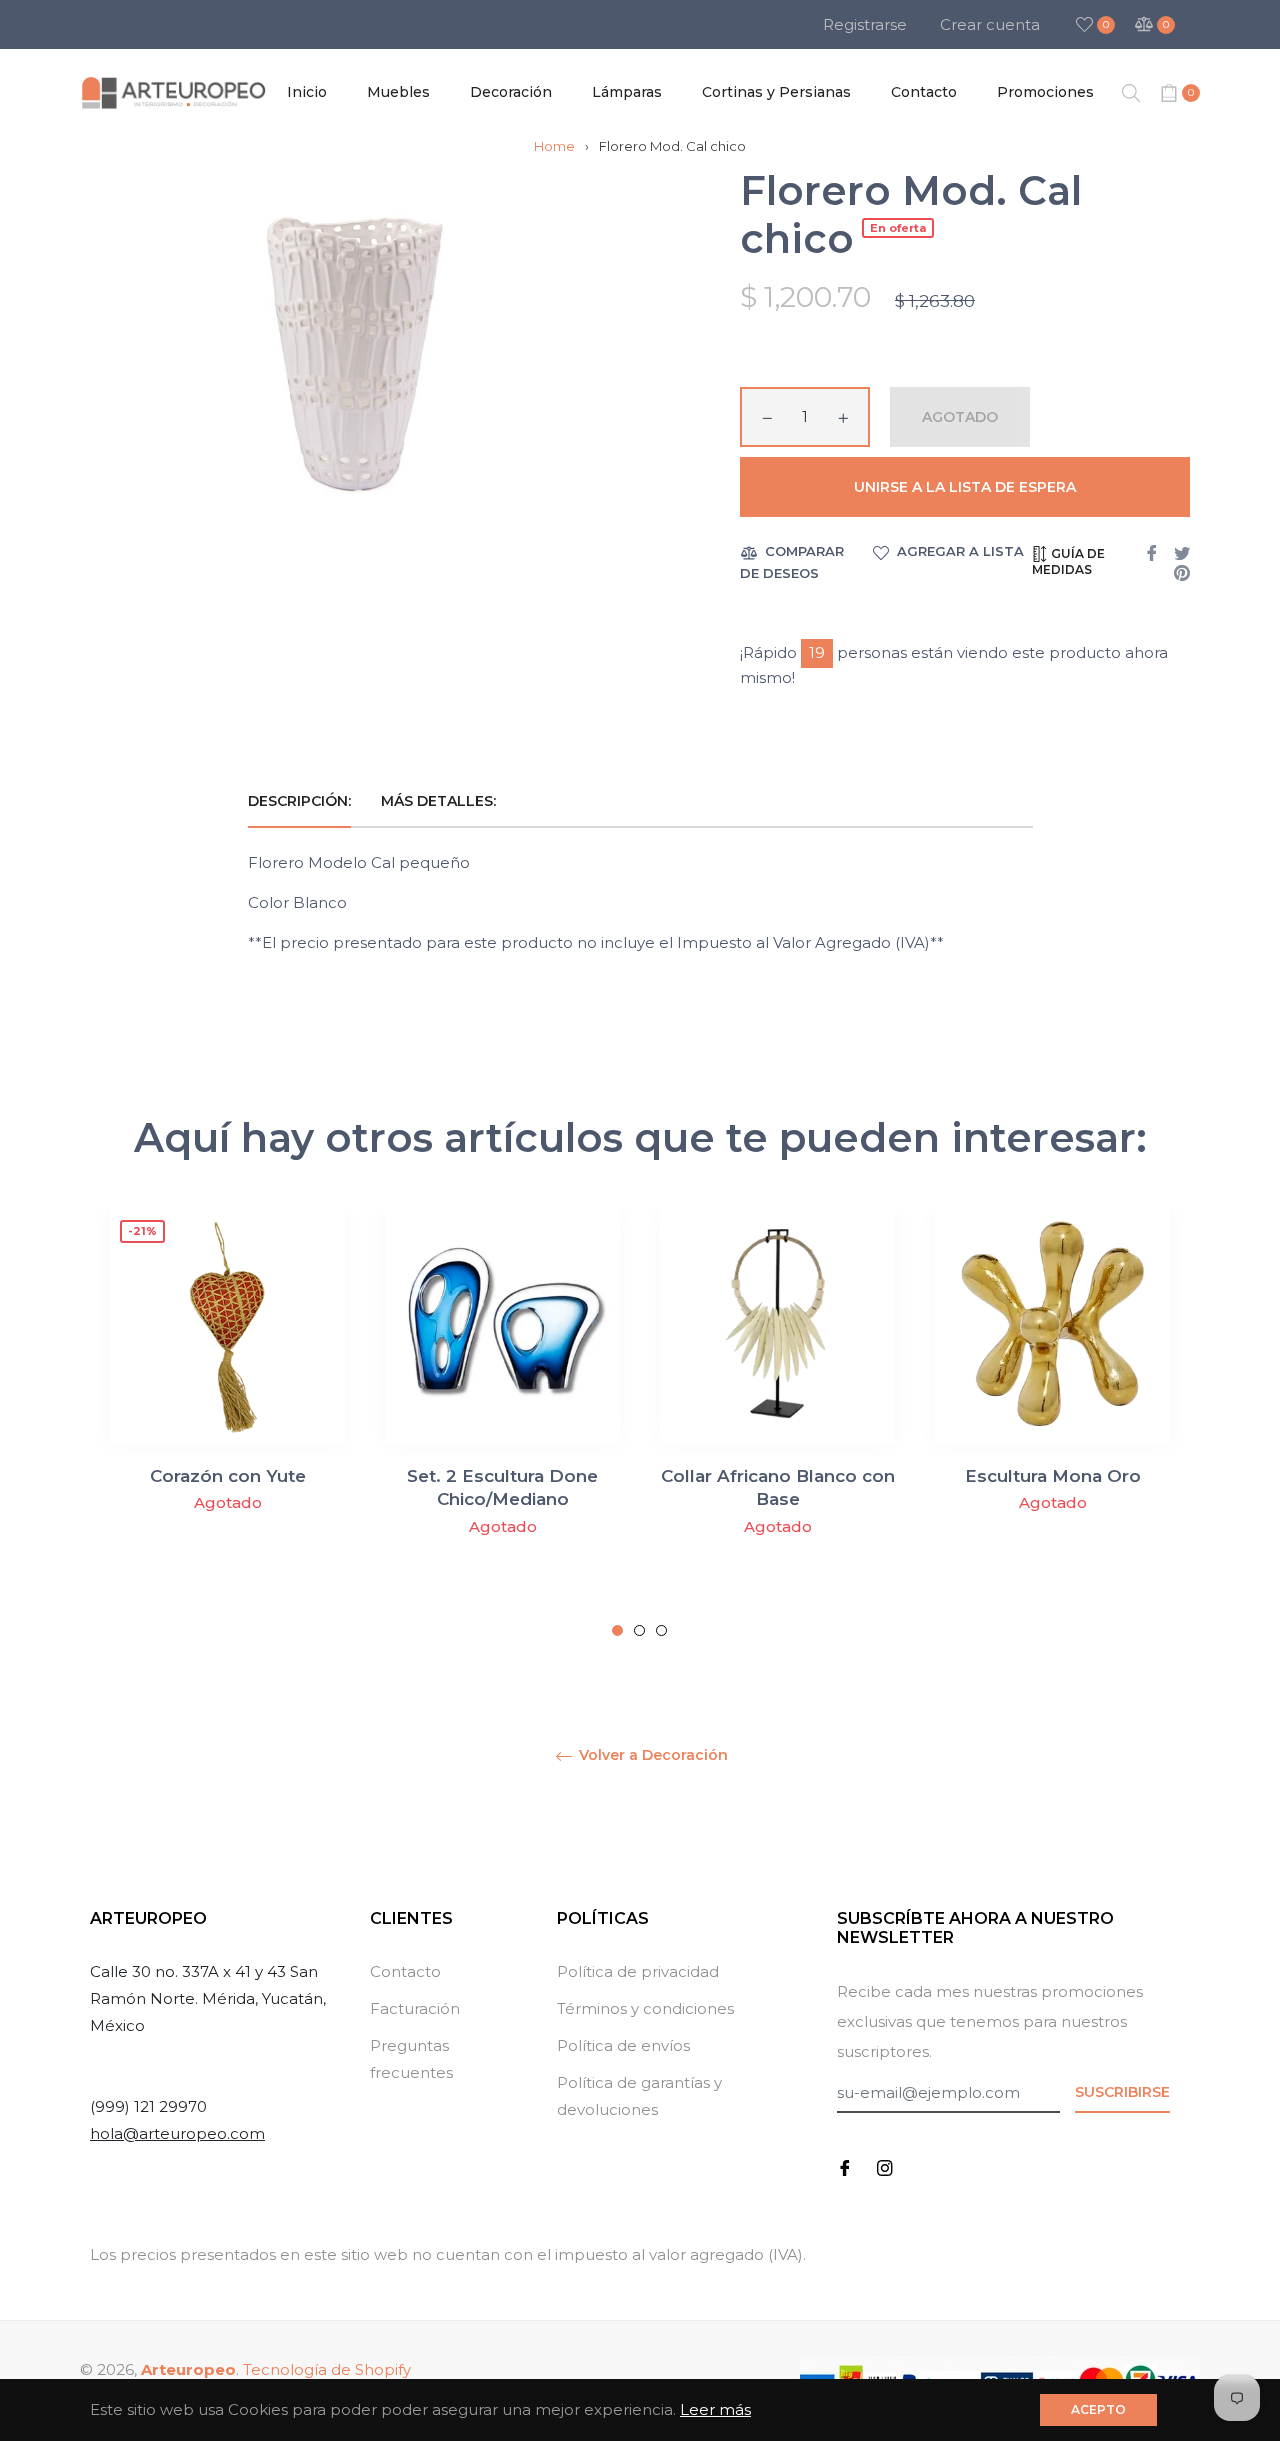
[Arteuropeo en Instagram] (885, 2166)
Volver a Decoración (651, 1755)
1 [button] (617, 1630)
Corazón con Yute (228, 1476)
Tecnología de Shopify (327, 2369)
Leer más (715, 2409)
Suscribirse (1122, 2092)
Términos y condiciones (645, 2008)
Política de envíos (623, 2045)
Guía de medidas (1068, 562)
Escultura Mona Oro (1053, 1476)
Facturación (415, 2008)
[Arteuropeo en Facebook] (845, 2166)
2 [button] (639, 1630)
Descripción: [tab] (299, 801)
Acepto (1098, 2409)
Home (554, 146)
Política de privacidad (638, 1971)
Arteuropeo (188, 2369)
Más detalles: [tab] (440, 801)
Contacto (405, 1971)
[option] (227, 1412)
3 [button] (661, 1630)
